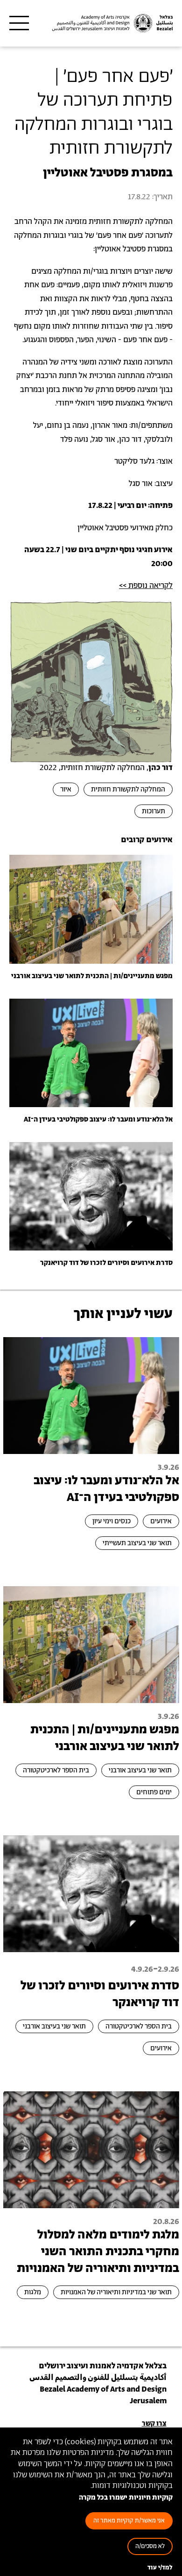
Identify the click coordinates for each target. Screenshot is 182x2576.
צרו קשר (154, 2424)
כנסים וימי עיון (112, 1521)
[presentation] (91, 909)
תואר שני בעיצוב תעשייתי (137, 1543)
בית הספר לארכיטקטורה (56, 1770)
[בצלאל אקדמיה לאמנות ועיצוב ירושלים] (112, 23)
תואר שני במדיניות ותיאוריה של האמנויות (116, 2292)
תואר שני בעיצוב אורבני (140, 1770)
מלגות (33, 2292)
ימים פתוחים (154, 1792)
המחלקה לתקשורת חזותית (128, 789)
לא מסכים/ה (150, 2546)
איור (66, 789)
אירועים (161, 1521)
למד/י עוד (160, 2568)
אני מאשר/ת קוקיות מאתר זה (129, 2521)
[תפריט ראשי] (19, 23)
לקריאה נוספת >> (146, 586)
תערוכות (154, 811)
